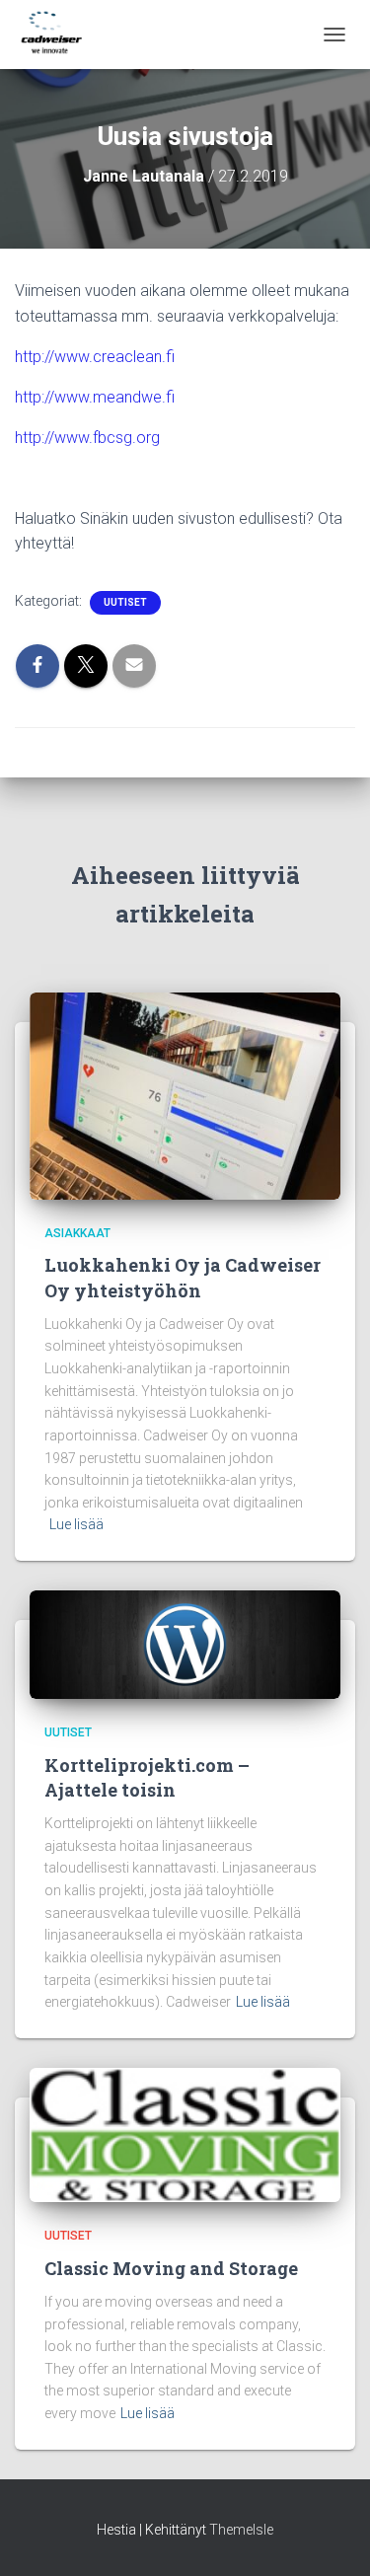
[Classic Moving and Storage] (185, 2134)
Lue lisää (76, 1524)
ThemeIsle (241, 2530)
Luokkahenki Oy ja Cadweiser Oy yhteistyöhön (183, 1277)
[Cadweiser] (59, 35)
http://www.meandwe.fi (97, 397)
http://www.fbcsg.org (87, 438)
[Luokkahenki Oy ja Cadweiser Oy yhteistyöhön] (185, 1095)
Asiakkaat (77, 1233)
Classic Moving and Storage (171, 2268)
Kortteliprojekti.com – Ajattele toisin (147, 1777)
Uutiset (125, 602)
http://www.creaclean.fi (95, 357)
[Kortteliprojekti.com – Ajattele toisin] (185, 1644)
